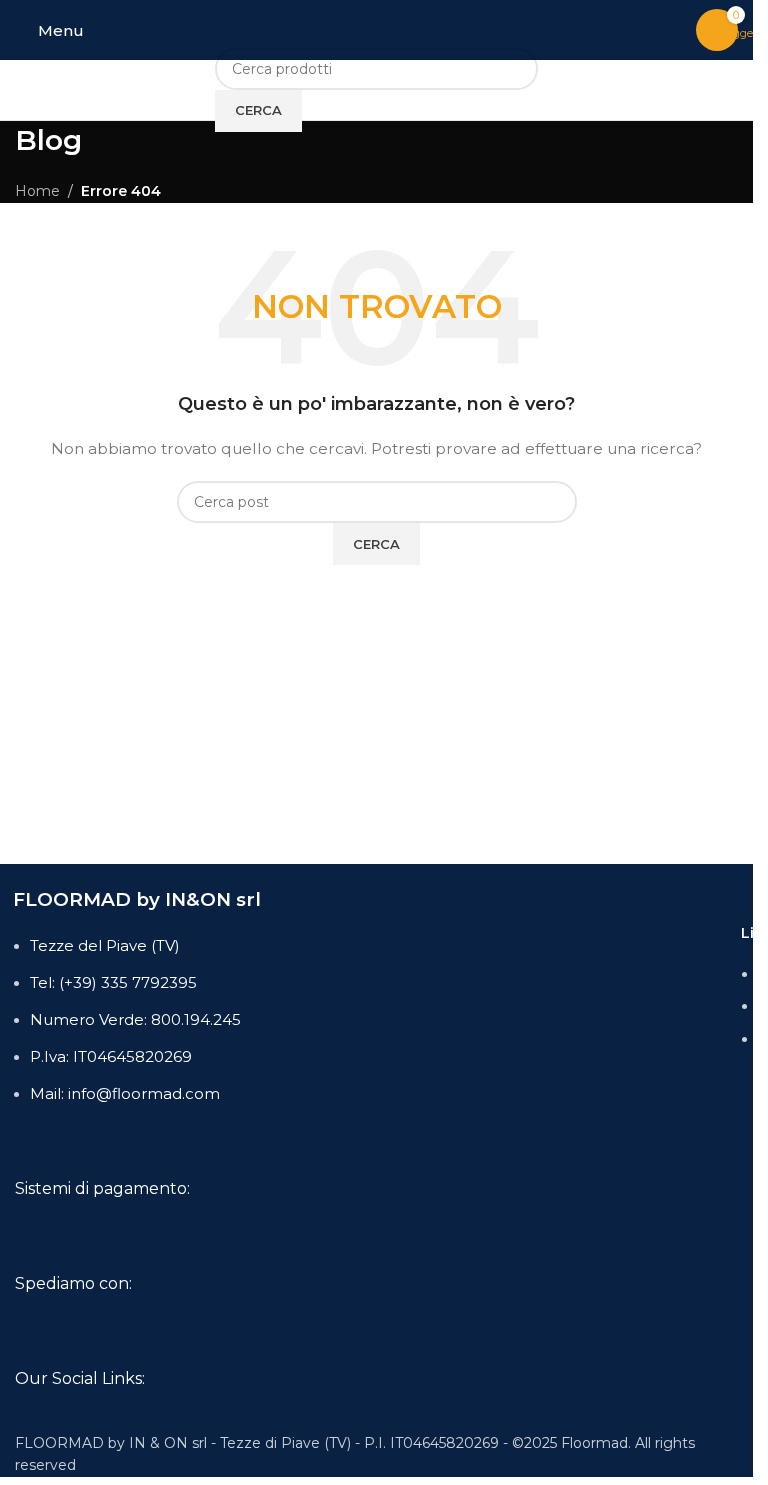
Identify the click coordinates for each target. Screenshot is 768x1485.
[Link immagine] (166, 1228)
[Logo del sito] (376, 29)
